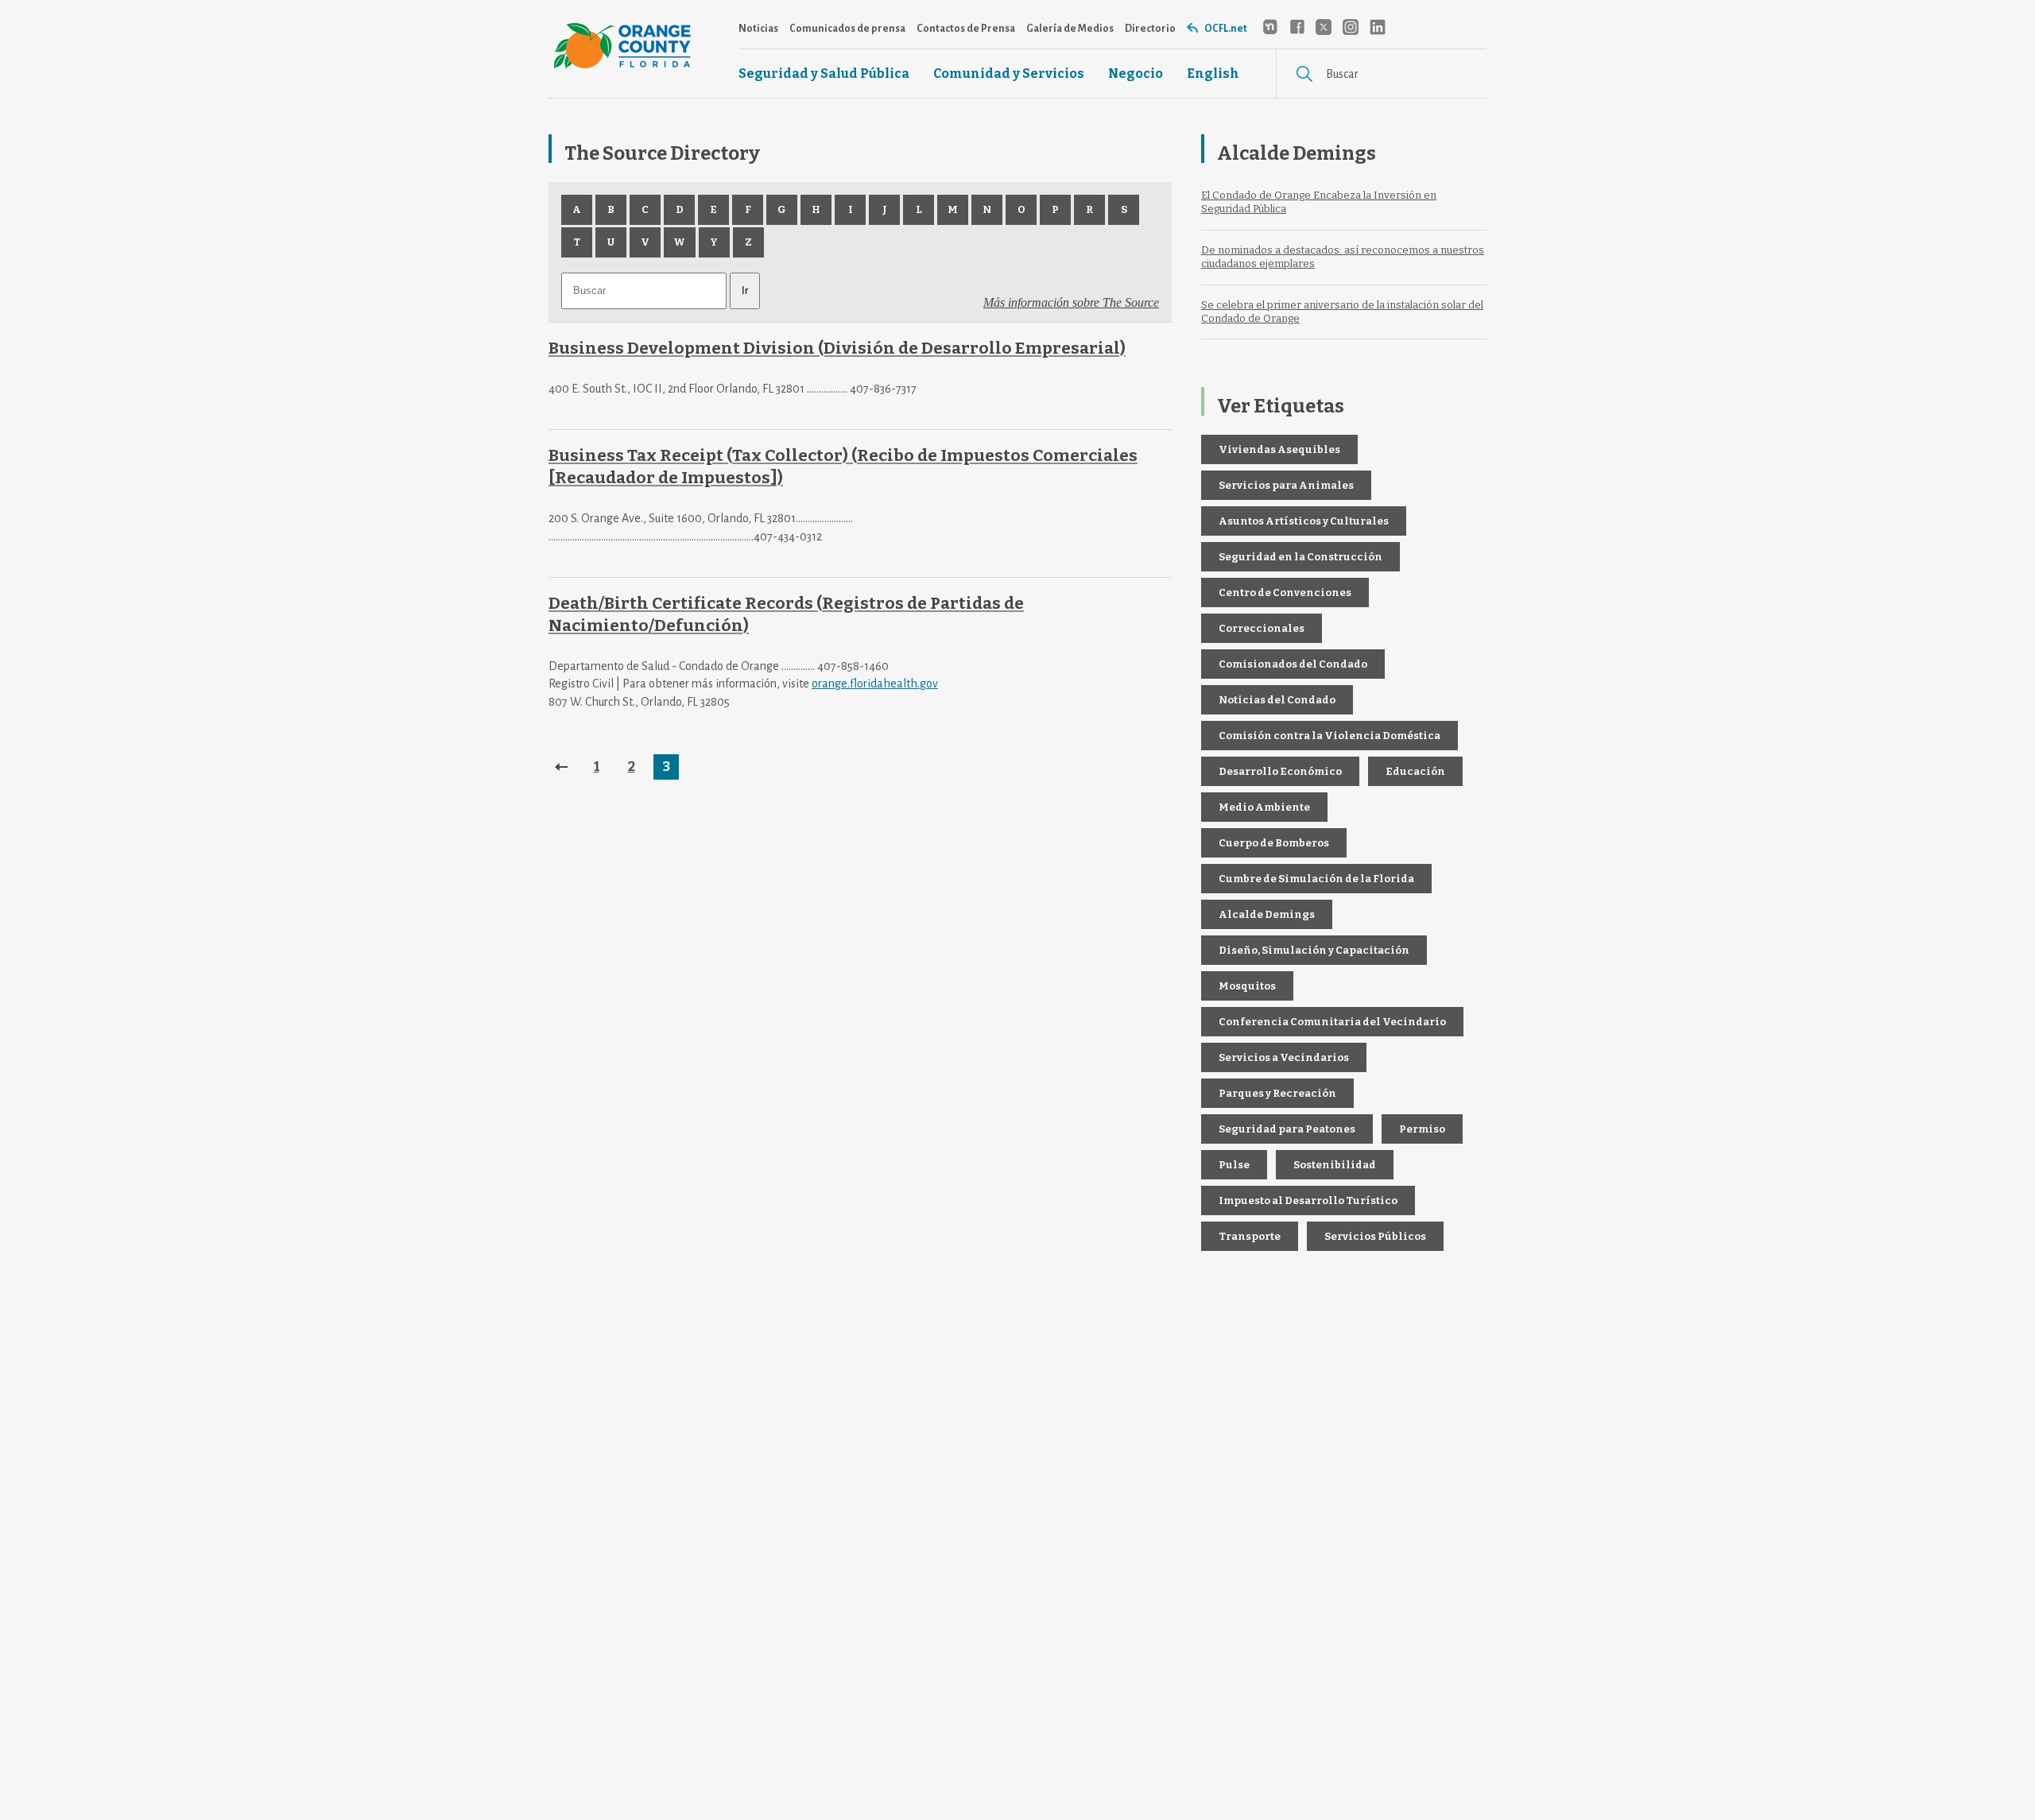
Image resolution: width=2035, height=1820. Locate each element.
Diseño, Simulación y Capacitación (1314, 950)
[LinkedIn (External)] (1378, 27)
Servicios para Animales (1286, 485)
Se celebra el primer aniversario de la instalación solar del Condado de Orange (1342, 312)
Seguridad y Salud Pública (824, 74)
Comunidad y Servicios (1009, 74)
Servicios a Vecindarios (1284, 1057)
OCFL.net (1226, 29)
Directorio (1150, 29)
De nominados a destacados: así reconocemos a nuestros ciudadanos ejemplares (1343, 257)
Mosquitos (1247, 986)
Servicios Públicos (1375, 1236)
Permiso (1422, 1129)
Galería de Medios (1070, 29)
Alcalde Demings (1267, 914)
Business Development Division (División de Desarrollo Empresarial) (837, 349)
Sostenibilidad (1335, 1165)
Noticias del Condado (1277, 700)
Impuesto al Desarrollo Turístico (1308, 1200)
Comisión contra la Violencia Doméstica (1330, 736)
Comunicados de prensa (847, 29)
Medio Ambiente (1264, 807)
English (1213, 74)
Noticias (758, 29)
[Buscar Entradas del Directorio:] (645, 290)
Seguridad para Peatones (1287, 1129)
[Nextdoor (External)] (1269, 27)
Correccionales (1262, 628)
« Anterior (561, 767)
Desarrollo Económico (1280, 771)
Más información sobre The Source (1071, 302)
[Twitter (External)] (1324, 27)
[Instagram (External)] (1351, 27)
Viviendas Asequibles (1279, 449)
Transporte (1250, 1236)
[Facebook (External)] (1297, 27)
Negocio (1136, 74)
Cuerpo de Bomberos (1274, 843)
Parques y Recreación (1277, 1093)
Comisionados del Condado (1293, 664)
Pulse (1234, 1165)
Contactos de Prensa (966, 29)
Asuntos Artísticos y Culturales (1304, 521)
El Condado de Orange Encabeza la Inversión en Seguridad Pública (1319, 202)
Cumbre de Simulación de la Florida (1316, 879)
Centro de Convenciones (1285, 592)
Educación (1415, 771)
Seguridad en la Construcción (1300, 557)
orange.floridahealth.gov (875, 683)
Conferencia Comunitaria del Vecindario (1332, 1022)
